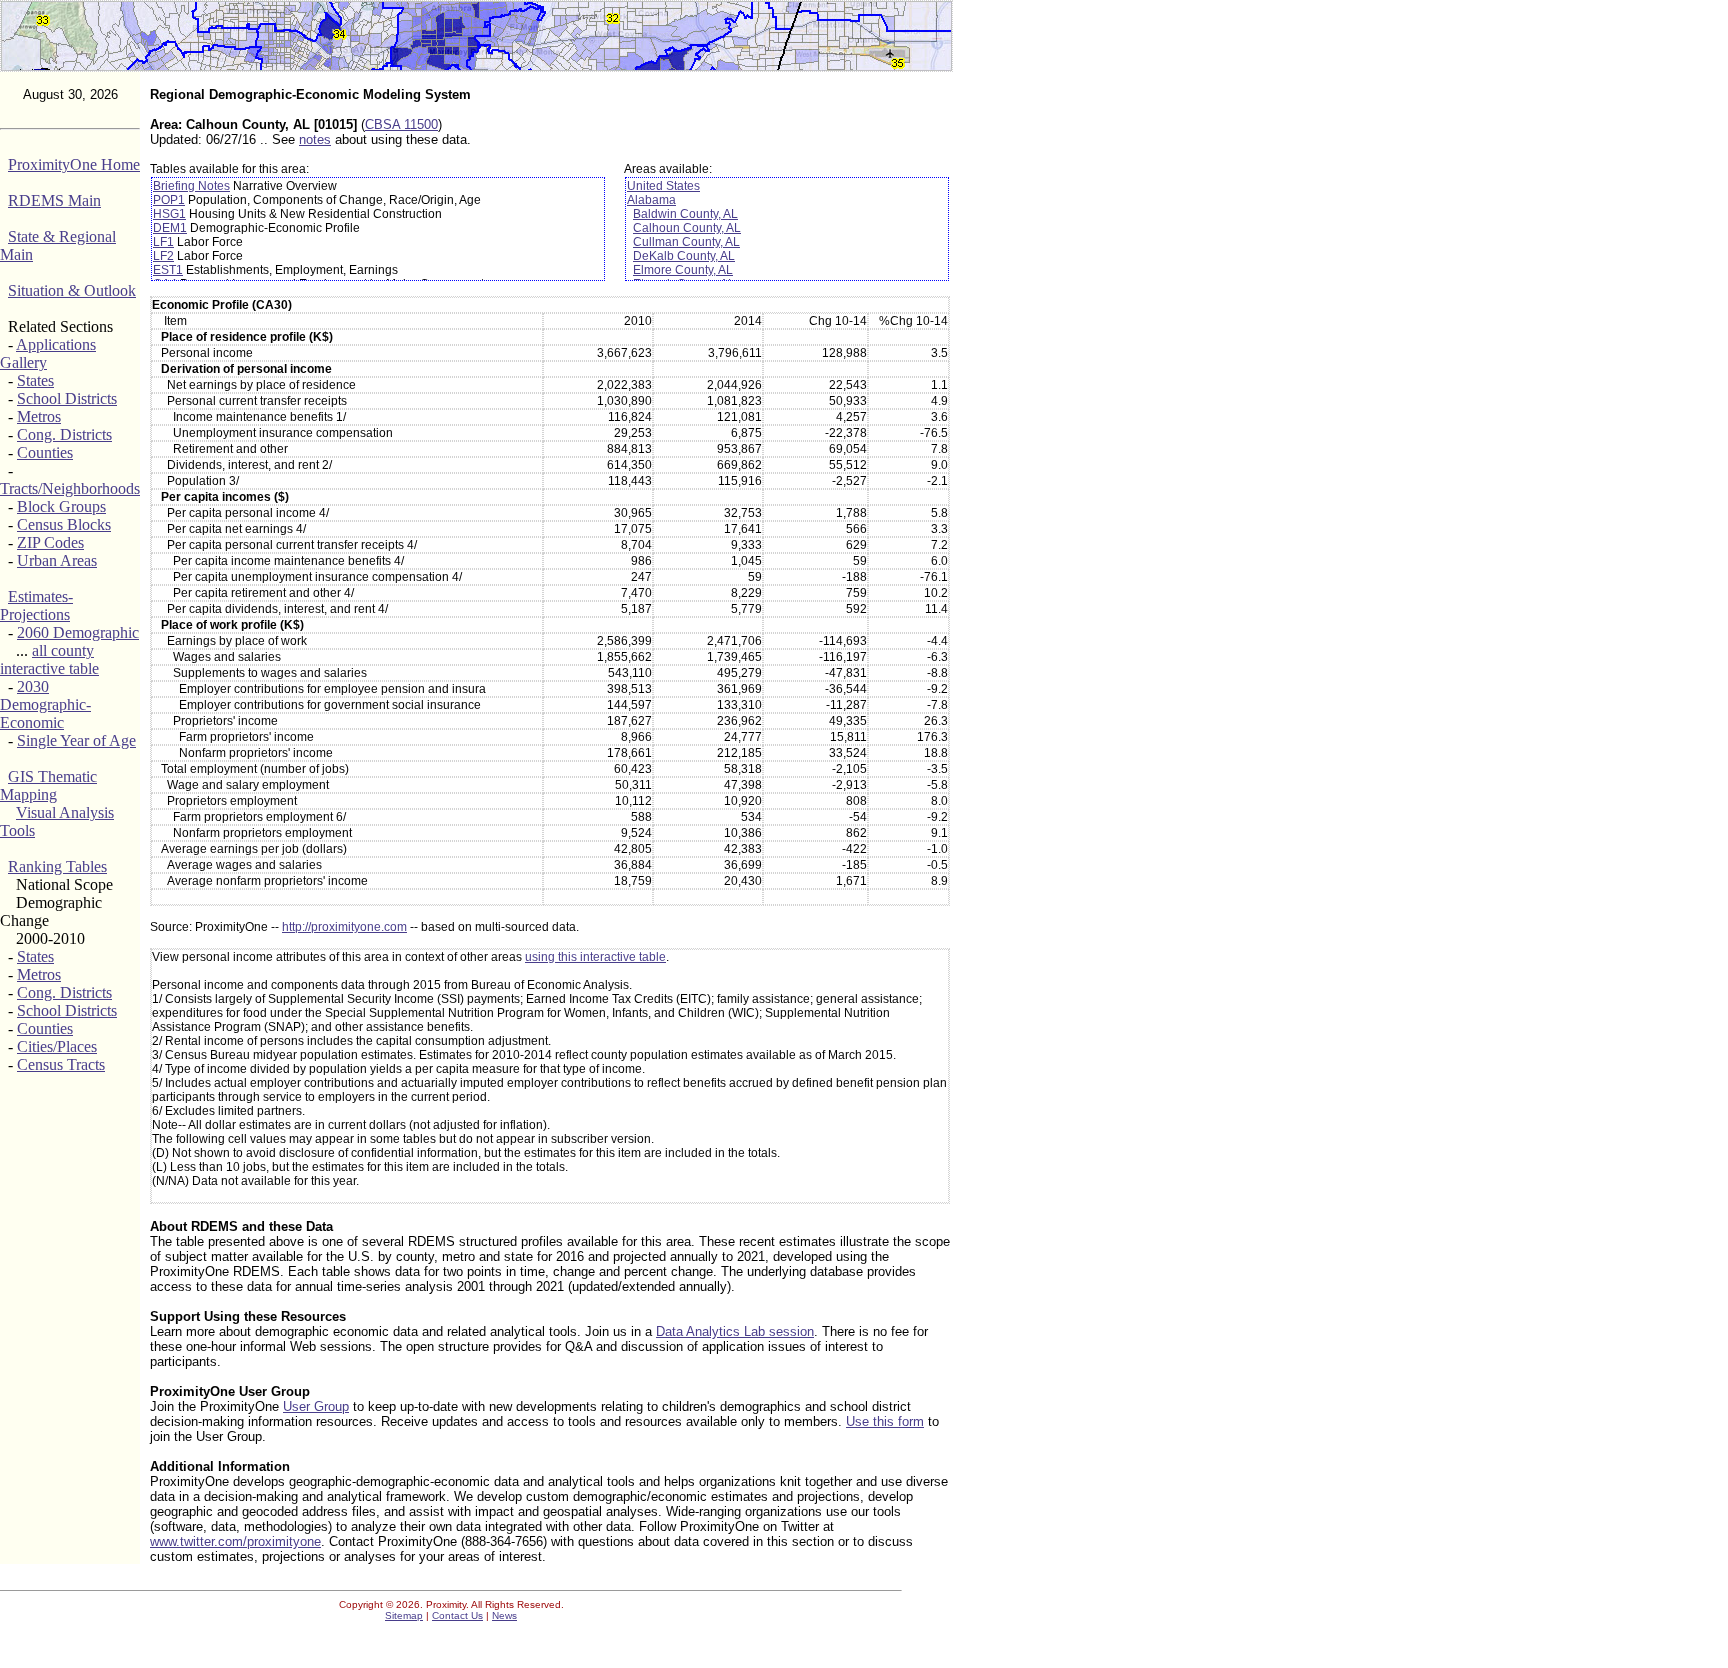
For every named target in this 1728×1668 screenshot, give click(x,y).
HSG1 (169, 214)
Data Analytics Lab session (735, 1331)
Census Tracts (61, 1064)
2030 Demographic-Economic (45, 704)
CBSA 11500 (401, 124)
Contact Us (457, 1615)
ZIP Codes (50, 542)
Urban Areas (57, 560)
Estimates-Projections (36, 605)
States (35, 380)
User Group (316, 1406)
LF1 (163, 242)
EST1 (168, 270)
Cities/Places (57, 1046)
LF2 (163, 256)
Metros (39, 416)
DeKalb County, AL (684, 256)
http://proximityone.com (344, 927)
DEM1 (170, 228)
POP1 (169, 200)
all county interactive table (49, 659)
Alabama (651, 200)
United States (663, 186)
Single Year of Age (76, 740)
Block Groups (61, 506)
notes (315, 139)
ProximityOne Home (74, 164)
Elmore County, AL (683, 270)
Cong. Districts (64, 434)
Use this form (885, 1421)
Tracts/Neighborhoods (70, 488)
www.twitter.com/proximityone (235, 1541)
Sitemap (404, 1615)
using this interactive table (595, 957)
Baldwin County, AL (685, 214)
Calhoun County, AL (687, 228)
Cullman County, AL (686, 242)
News (504, 1615)
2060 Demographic (78, 632)
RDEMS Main (54, 200)
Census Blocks (64, 524)
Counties (45, 452)
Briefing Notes (191, 186)
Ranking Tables (57, 866)
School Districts (67, 398)
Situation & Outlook (72, 290)
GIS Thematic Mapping (48, 785)
